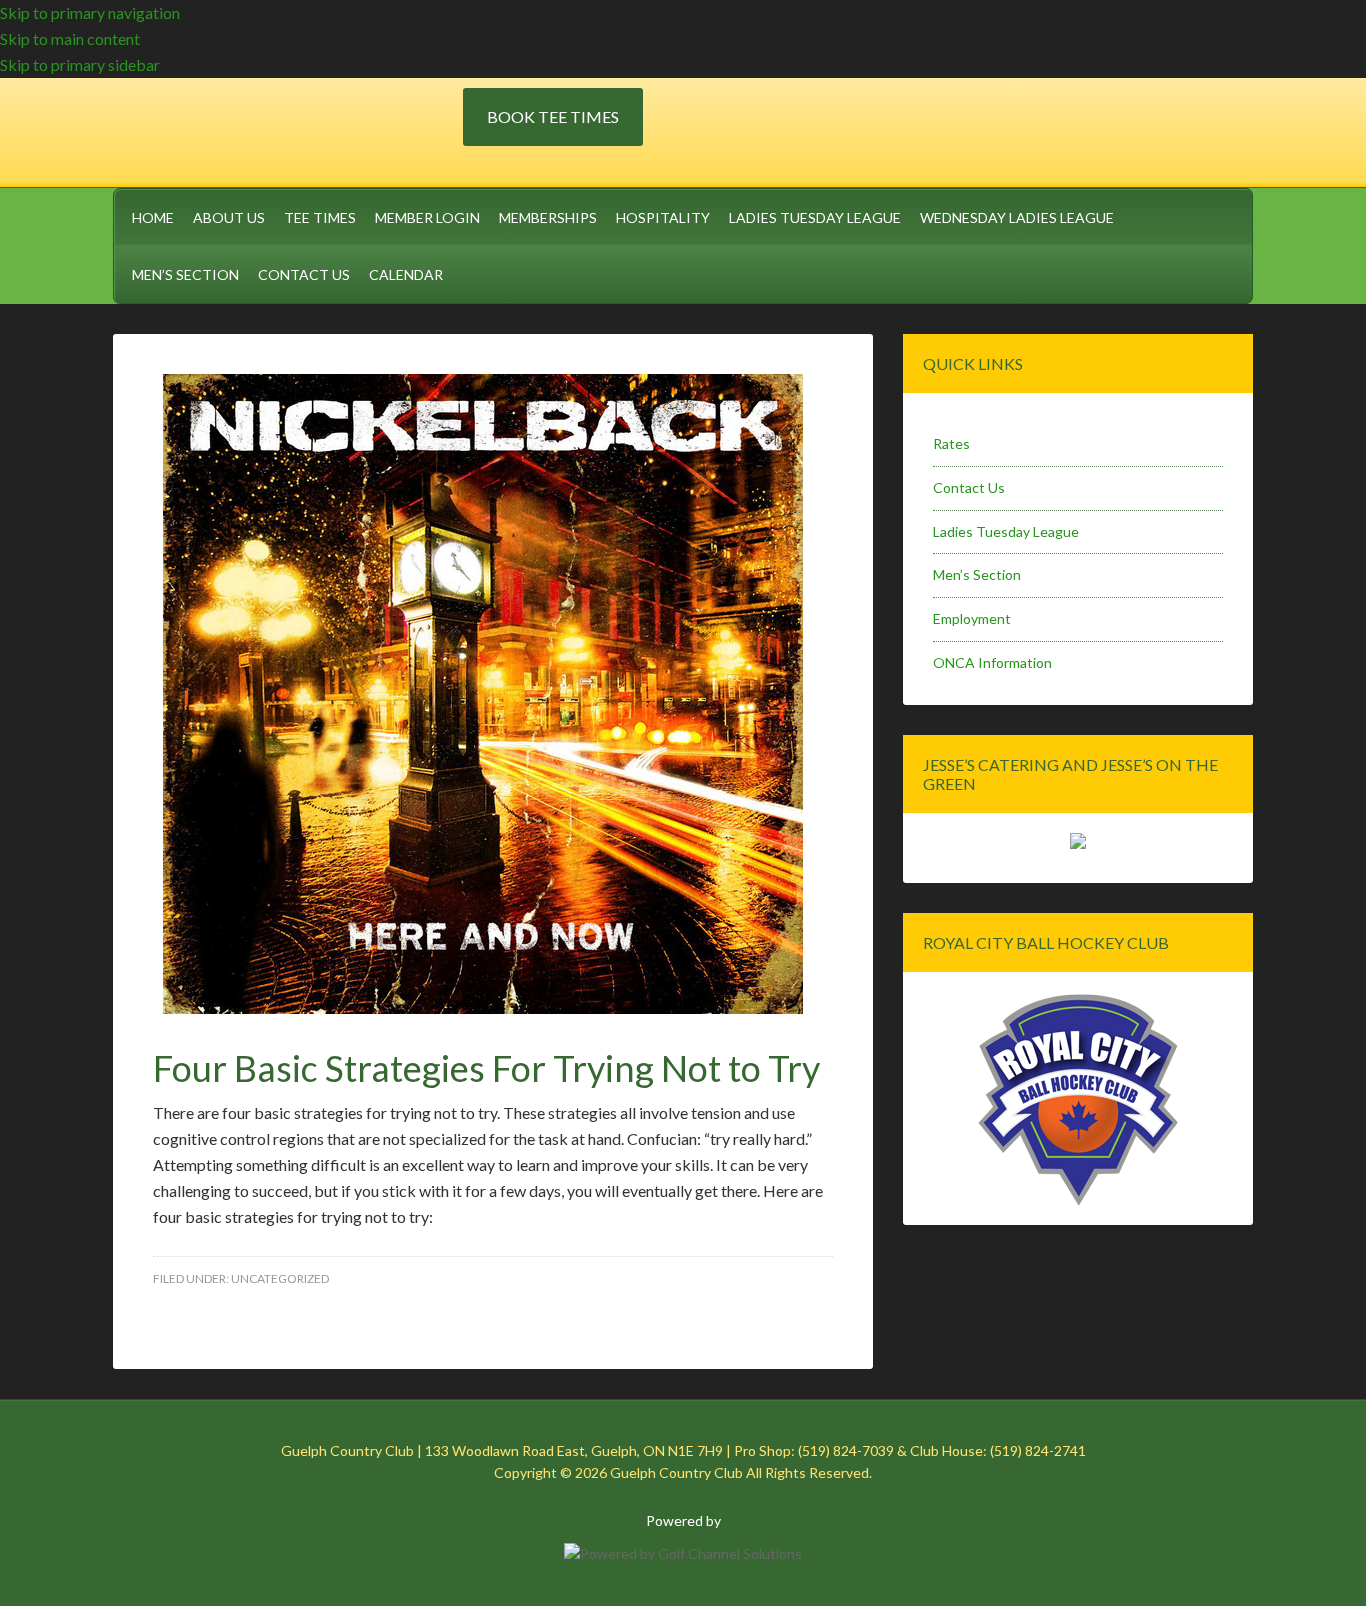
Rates (951, 443)
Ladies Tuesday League (1006, 531)
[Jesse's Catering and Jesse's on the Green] (1078, 843)
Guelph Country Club (288, 129)
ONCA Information (992, 662)
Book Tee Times (553, 116)
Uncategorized (280, 1278)
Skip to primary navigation (90, 12)
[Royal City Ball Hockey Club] (1078, 1202)
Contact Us (969, 487)
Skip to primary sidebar (80, 64)
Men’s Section (977, 574)
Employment (972, 618)
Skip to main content (70, 38)
